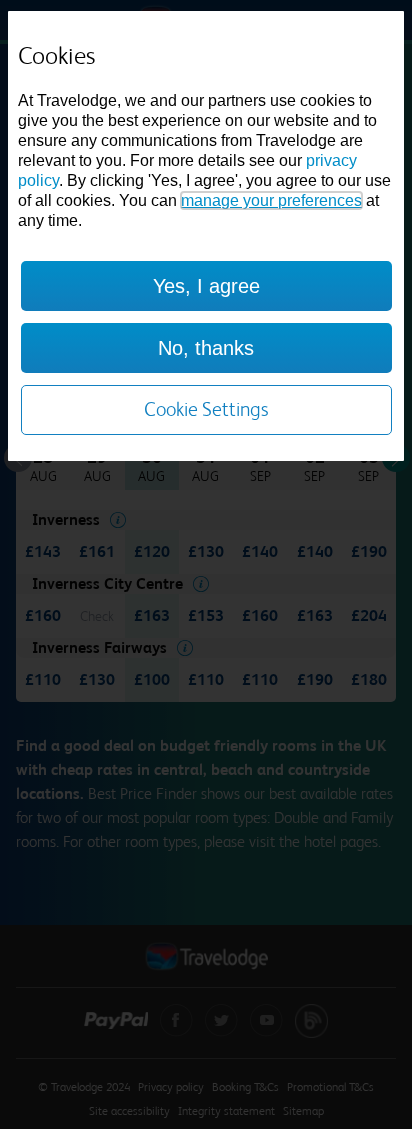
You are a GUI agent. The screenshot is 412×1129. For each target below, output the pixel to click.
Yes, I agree (206, 286)
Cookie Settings (206, 409)
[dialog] (206, 236)
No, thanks (206, 348)
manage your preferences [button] (271, 200)
